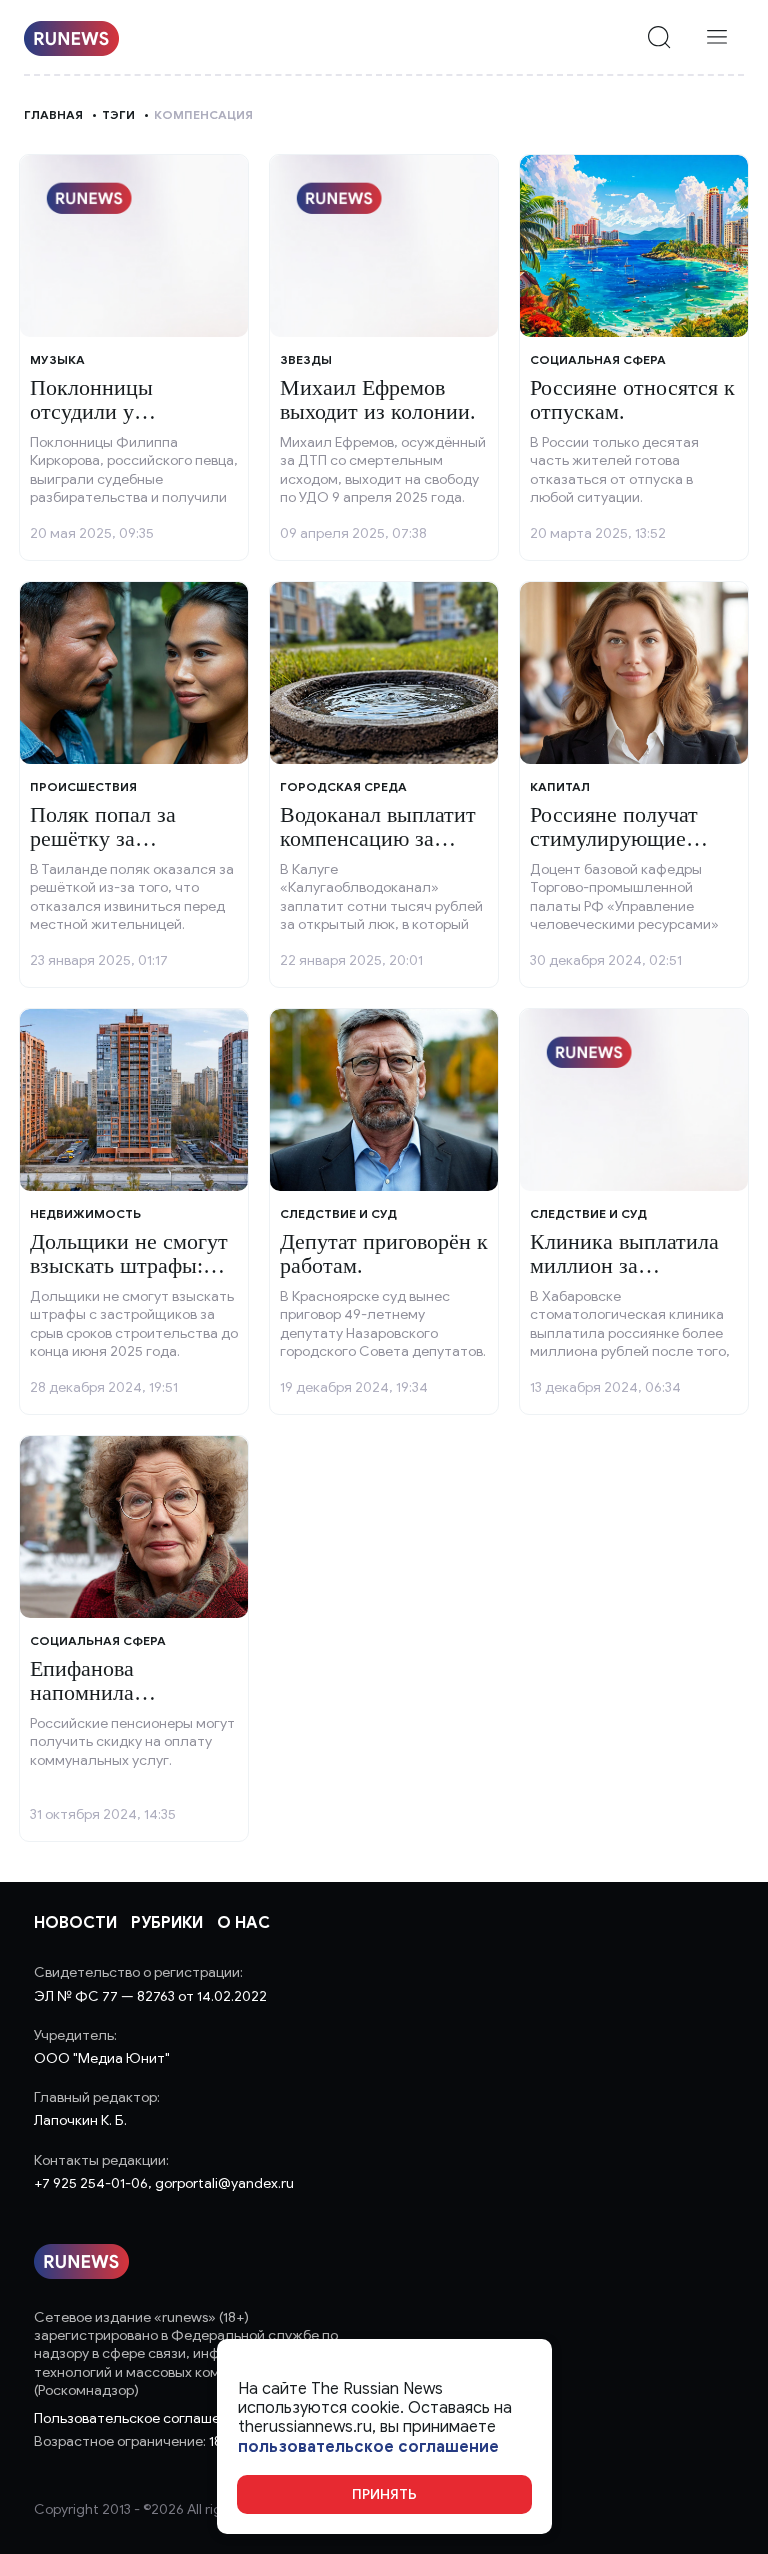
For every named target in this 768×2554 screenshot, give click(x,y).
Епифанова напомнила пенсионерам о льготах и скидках (115, 1705)
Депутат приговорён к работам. (384, 1253)
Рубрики (167, 1923)
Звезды (306, 359)
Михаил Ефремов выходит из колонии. (378, 399)
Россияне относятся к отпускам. (632, 399)
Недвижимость (85, 1213)
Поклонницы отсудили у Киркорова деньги (115, 411)
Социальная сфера (598, 359)
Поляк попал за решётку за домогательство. (106, 838)
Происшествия (83, 786)
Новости (75, 1923)
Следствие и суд (338, 1213)
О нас (243, 1923)
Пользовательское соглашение (139, 2418)
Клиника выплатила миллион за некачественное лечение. (624, 1278)
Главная (53, 114)
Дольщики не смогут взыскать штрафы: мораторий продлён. (129, 1265)
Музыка (57, 359)
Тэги (118, 114)
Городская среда (343, 786)
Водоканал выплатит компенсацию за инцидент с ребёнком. (384, 838)
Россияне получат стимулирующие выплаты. (614, 838)
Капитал (560, 786)
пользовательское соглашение (368, 2447)
